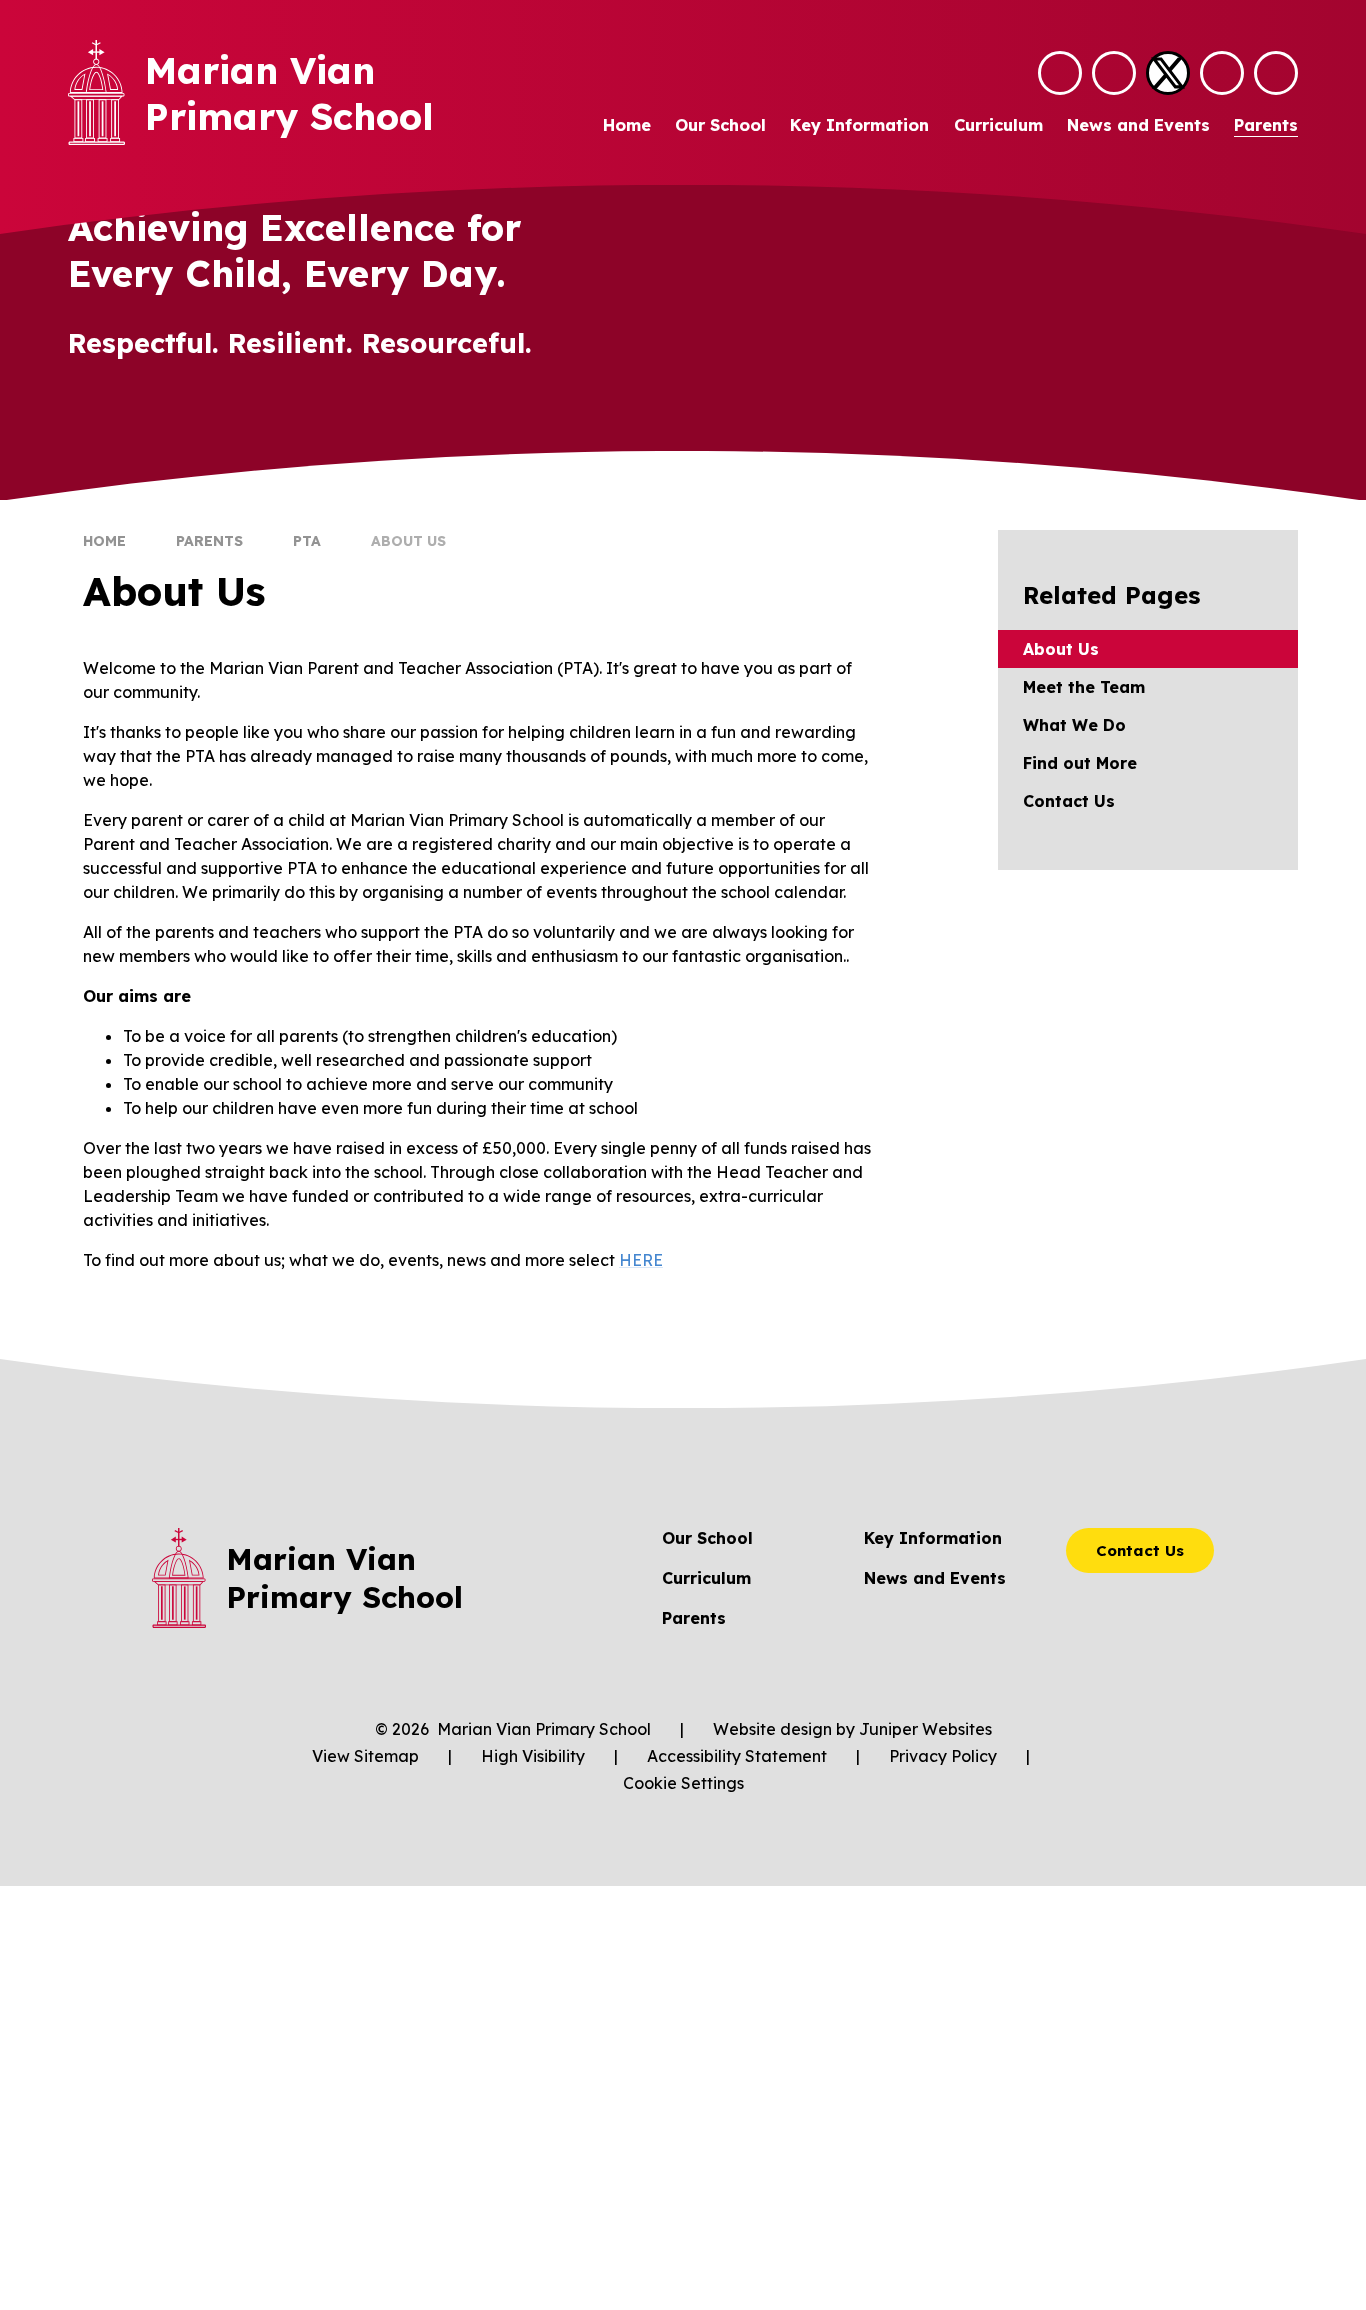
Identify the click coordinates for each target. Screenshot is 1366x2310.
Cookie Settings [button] (683, 1783)
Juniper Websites (925, 1729)
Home (104, 541)
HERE (641, 1260)
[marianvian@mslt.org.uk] (1060, 73)
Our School (707, 1538)
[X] (1168, 73)
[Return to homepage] (96, 92)
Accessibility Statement (737, 1756)
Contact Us (1140, 1550)
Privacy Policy (943, 1756)
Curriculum (706, 1578)
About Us (408, 541)
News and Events (935, 1578)
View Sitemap (365, 1756)
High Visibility (533, 1756)
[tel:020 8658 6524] (1114, 73)
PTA (307, 541)
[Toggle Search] (1222, 73)
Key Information (933, 1538)
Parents (209, 541)
